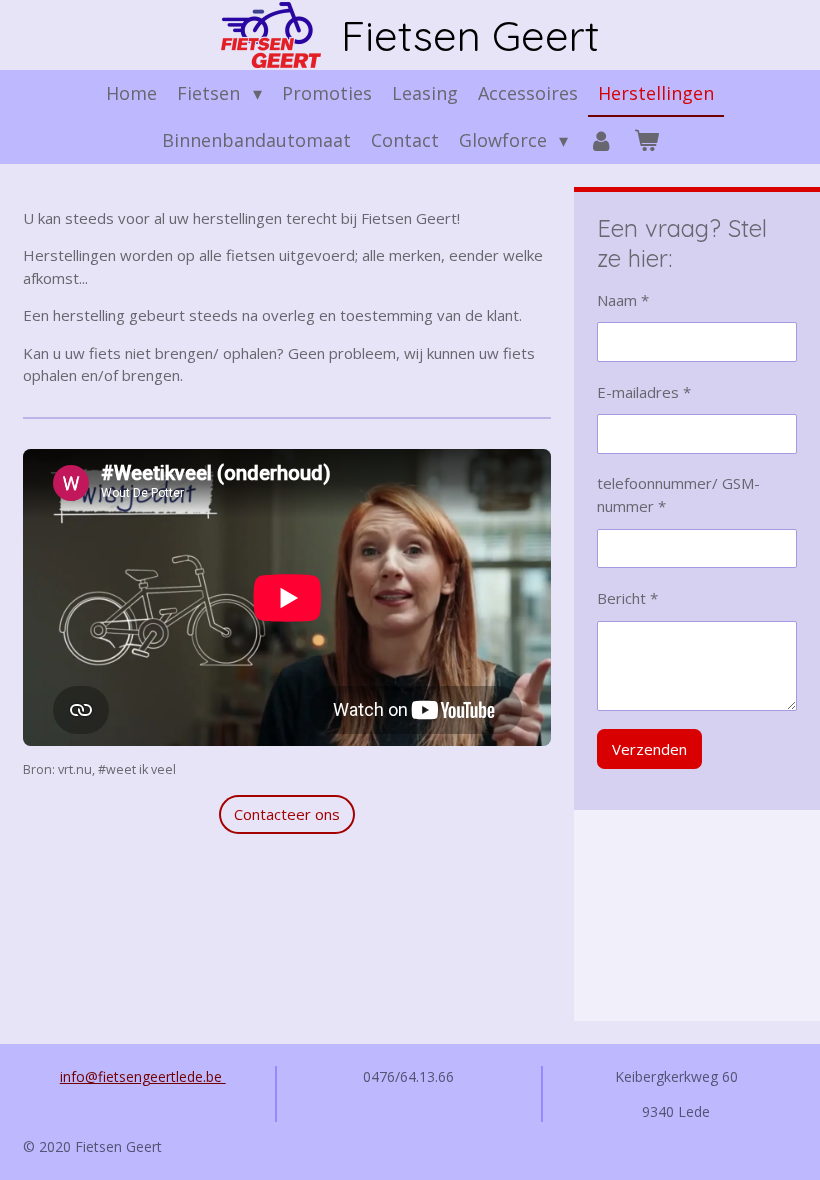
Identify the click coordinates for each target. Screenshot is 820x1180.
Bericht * (627, 598)
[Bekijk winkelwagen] (645, 140)
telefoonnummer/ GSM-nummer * (678, 494)
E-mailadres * (644, 392)
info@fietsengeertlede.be (143, 1076)
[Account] (600, 140)
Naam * (623, 300)
